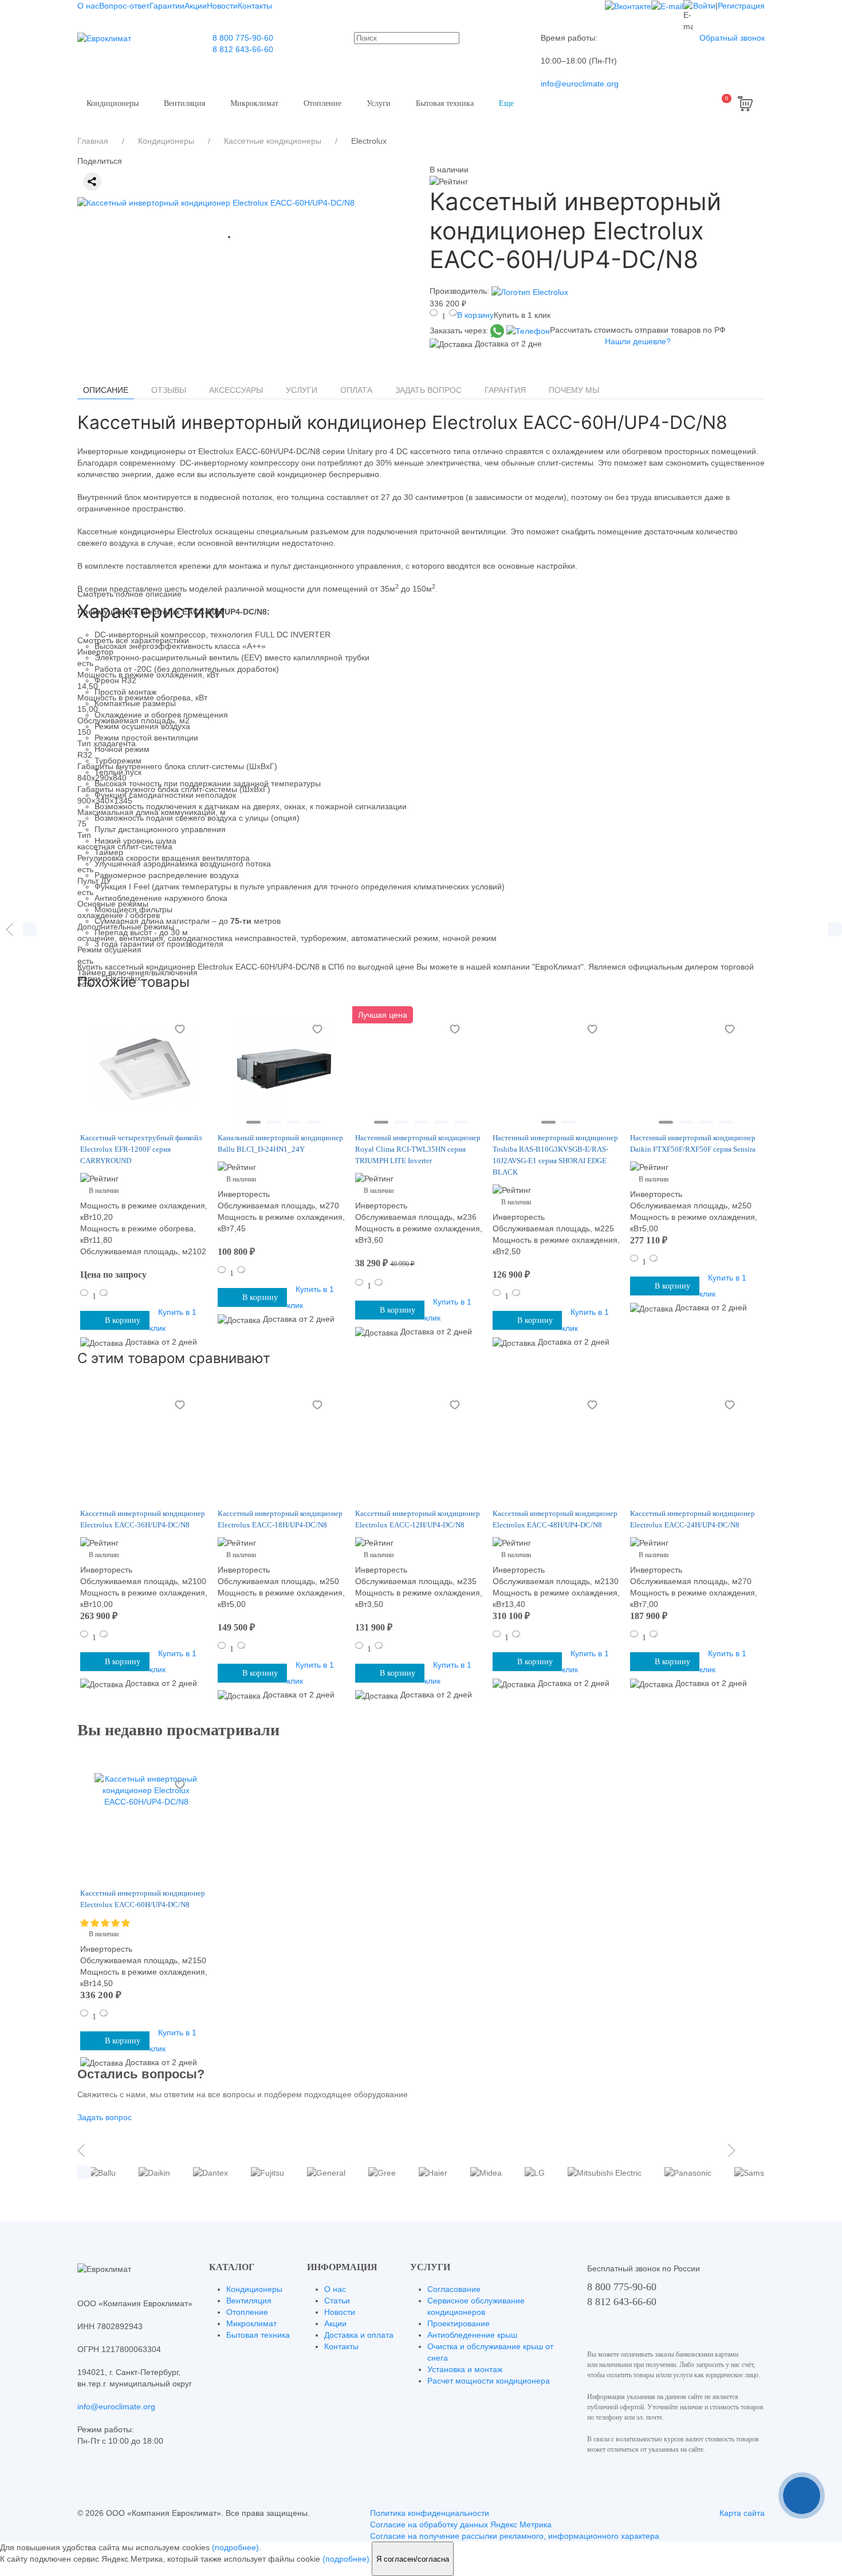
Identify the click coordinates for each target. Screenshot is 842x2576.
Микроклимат (254, 103)
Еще (506, 103)
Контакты (255, 6)
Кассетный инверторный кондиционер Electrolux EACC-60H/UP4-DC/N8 (143, 1899)
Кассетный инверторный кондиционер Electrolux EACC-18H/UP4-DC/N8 (280, 1519)
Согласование (454, 2289)
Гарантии (167, 6)
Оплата (356, 390)
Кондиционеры (113, 103)
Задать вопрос (428, 390)
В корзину (475, 315)
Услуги (379, 103)
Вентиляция (184, 103)
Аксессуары (236, 390)
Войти (704, 6)
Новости (222, 6)
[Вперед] (832, 929)
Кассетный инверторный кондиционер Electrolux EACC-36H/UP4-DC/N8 (143, 1519)
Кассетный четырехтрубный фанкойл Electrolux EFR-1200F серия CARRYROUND (141, 1149)
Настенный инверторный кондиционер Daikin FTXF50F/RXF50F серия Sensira (693, 1143)
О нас (88, 6)
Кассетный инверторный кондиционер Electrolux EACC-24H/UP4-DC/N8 (693, 1519)
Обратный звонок (732, 38)
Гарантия (505, 390)
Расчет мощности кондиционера (489, 2381)
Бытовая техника (445, 103)
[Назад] (10, 929)
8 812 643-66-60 (243, 49)
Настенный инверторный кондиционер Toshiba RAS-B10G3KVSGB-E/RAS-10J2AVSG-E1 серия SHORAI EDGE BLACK (555, 1155)
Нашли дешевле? (638, 341)
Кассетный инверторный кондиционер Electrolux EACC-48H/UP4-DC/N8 (555, 1519)
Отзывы (169, 390)
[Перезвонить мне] (802, 2496)
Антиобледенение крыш (472, 2335)
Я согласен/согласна (413, 2559)
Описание (106, 390)
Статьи (337, 2301)
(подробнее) (235, 2547)
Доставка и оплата (359, 2335)
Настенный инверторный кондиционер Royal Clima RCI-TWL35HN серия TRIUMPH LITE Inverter (418, 1149)
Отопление (322, 103)
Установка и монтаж (465, 2369)
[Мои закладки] (660, 104)
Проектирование (459, 2323)
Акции (196, 6)
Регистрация (741, 6)
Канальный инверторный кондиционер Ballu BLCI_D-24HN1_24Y (280, 1143)
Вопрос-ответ (124, 6)
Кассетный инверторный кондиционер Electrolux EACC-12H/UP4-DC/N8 (418, 1519)
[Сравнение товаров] (688, 104)
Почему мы (574, 390)
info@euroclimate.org (580, 84)
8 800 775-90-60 (243, 38)
